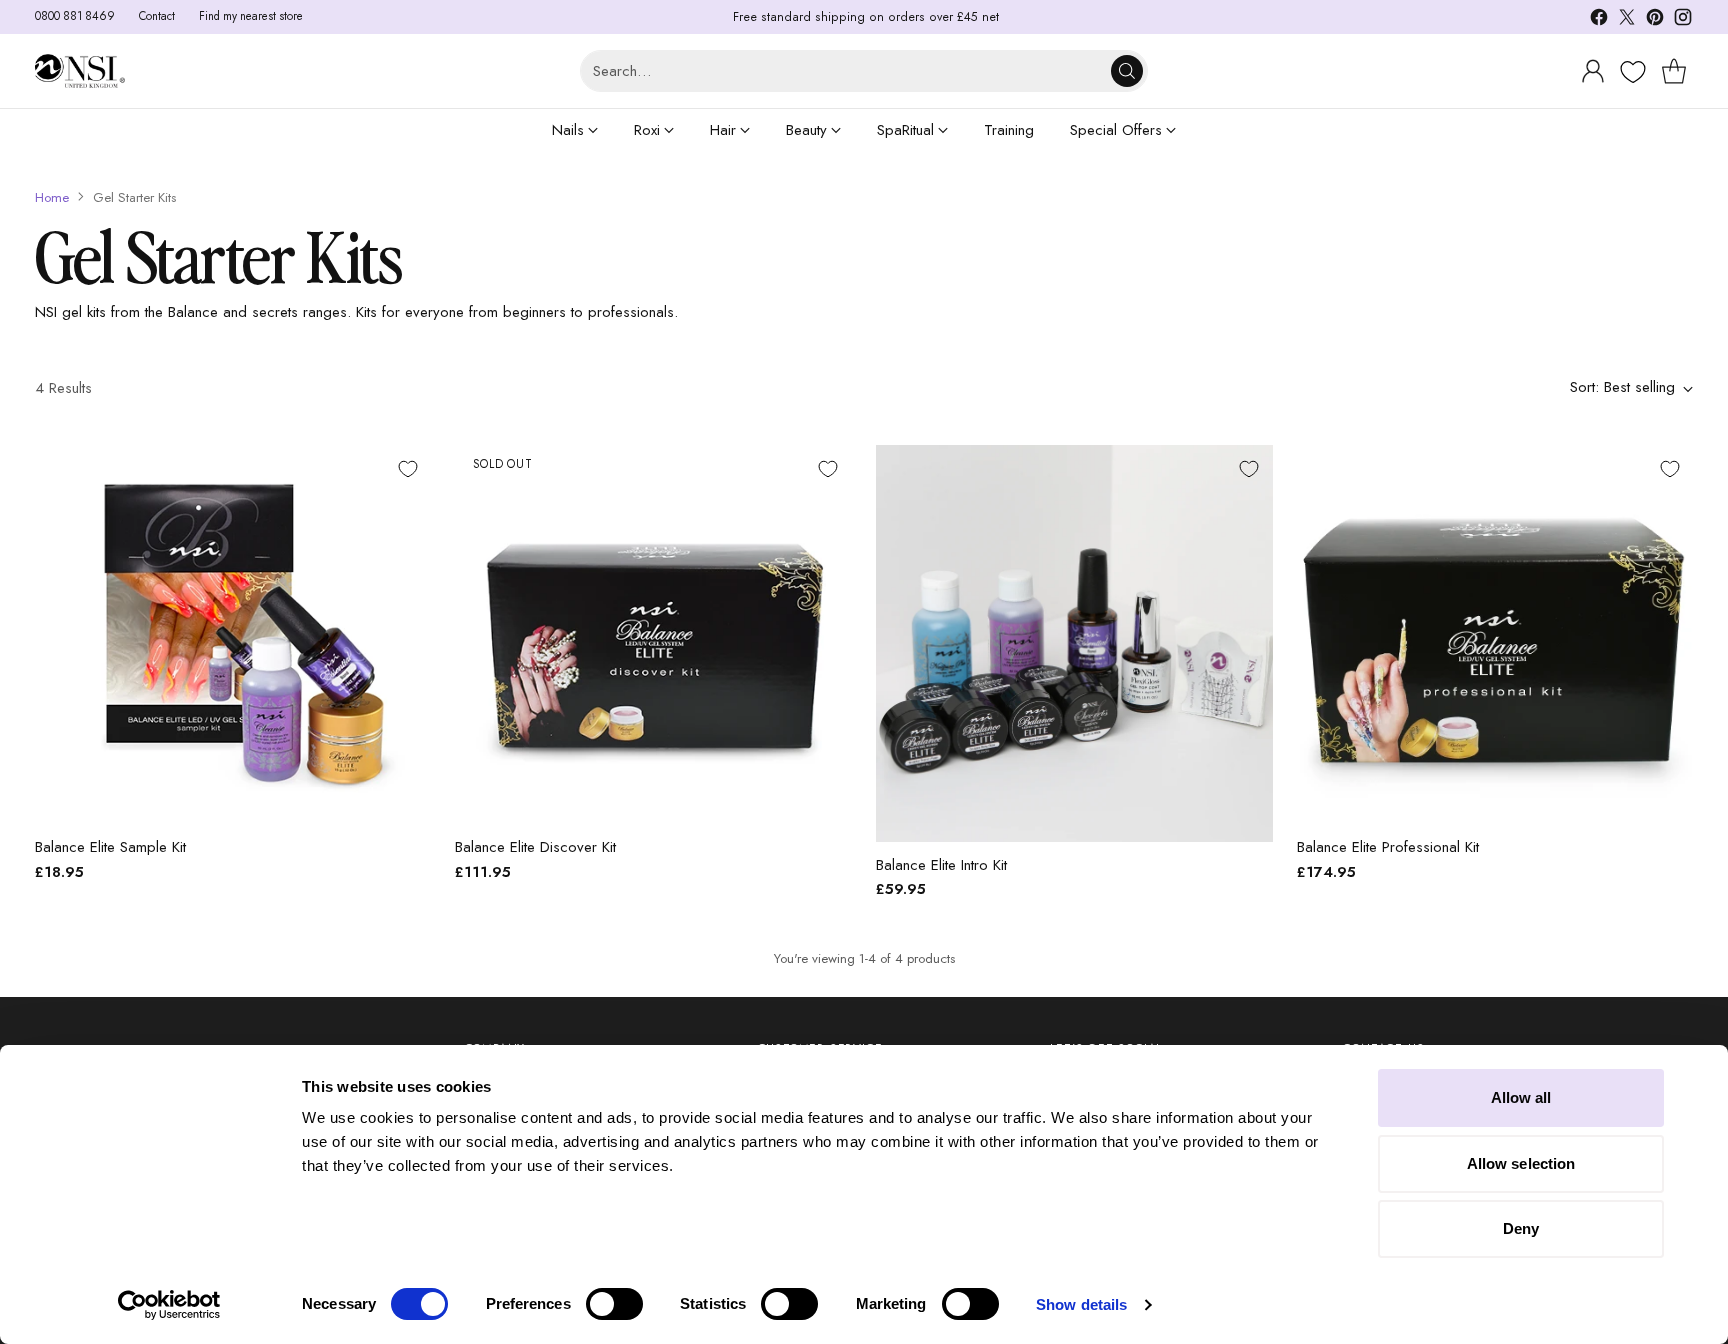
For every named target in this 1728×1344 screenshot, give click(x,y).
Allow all (1521, 1097)
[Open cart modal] (1674, 71)
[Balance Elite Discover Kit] (653, 634)
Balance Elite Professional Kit (1388, 847)
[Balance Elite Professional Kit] (1495, 634)
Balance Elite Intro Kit (941, 865)
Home (52, 197)
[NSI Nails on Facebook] (1599, 20)
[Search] (1127, 71)
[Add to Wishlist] (408, 469)
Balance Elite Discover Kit (535, 847)
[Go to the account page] (1593, 71)
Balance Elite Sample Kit (110, 847)
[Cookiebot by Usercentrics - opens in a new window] (169, 1305)
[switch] (614, 1304)
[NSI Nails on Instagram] (1683, 20)
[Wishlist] (1630, 72)
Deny (1521, 1228)
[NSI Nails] (80, 71)
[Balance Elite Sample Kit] (233, 634)
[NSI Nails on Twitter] (1627, 20)
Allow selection (1521, 1163)
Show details (1081, 1304)
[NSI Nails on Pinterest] (1655, 20)
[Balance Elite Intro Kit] (1074, 643)
